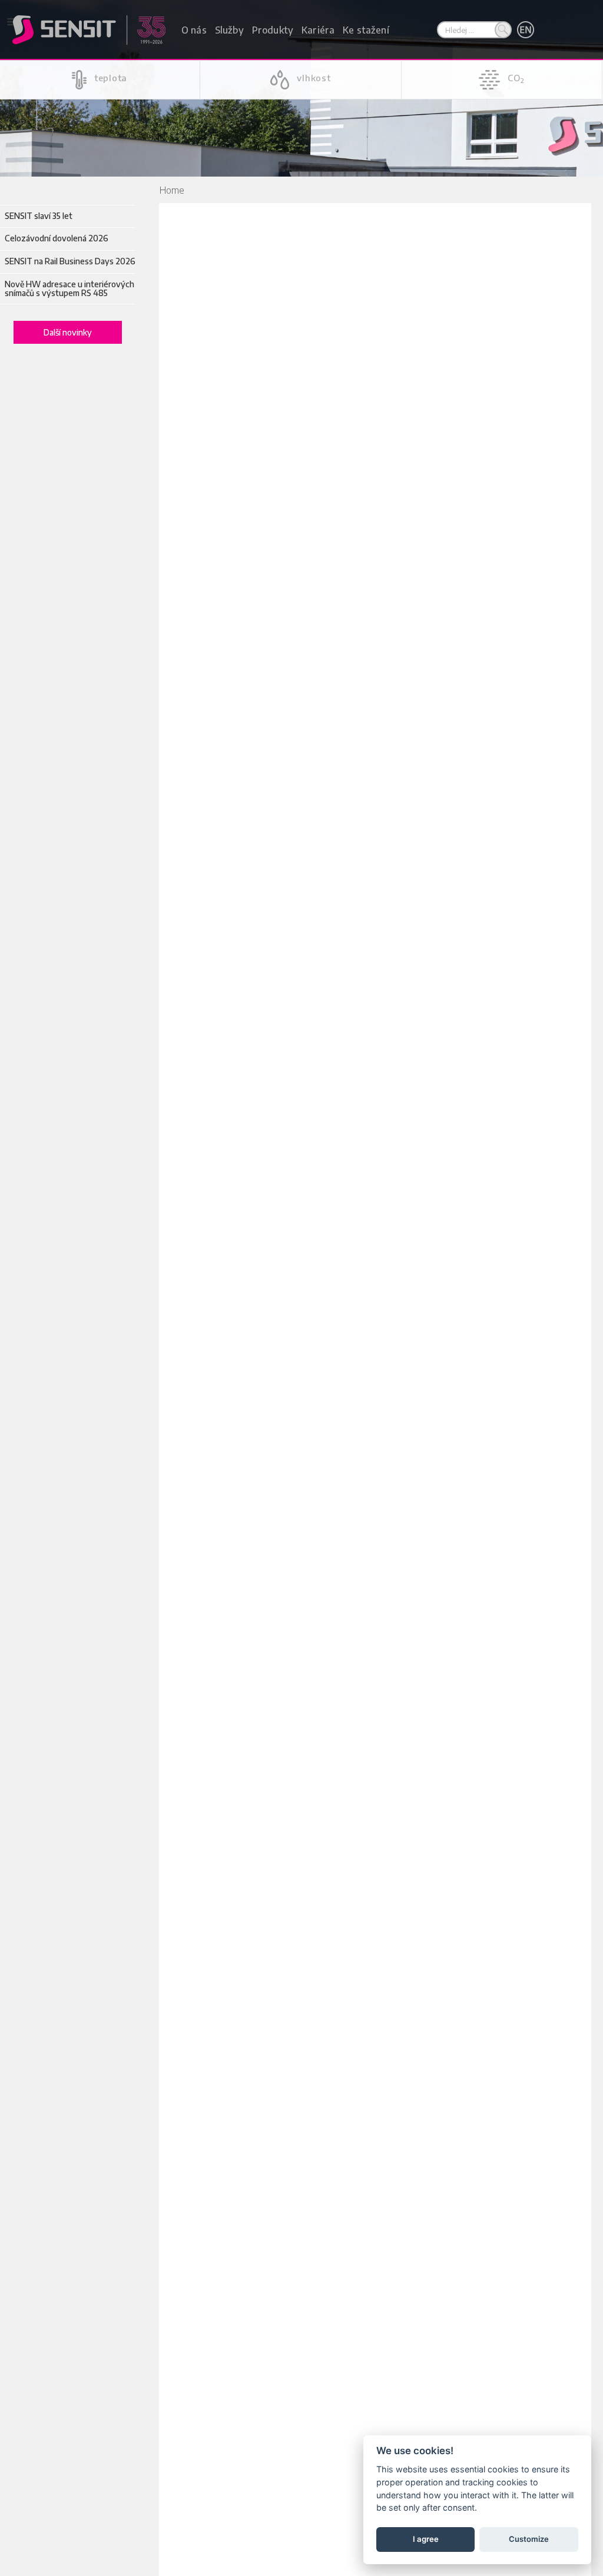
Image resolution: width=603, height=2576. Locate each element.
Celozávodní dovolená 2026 (57, 238)
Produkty (273, 30)
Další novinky (68, 332)
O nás (194, 30)
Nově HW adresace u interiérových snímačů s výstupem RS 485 (69, 289)
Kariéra (318, 30)
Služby (229, 30)
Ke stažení (366, 30)
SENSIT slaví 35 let (39, 216)
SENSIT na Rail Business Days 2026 (70, 261)
